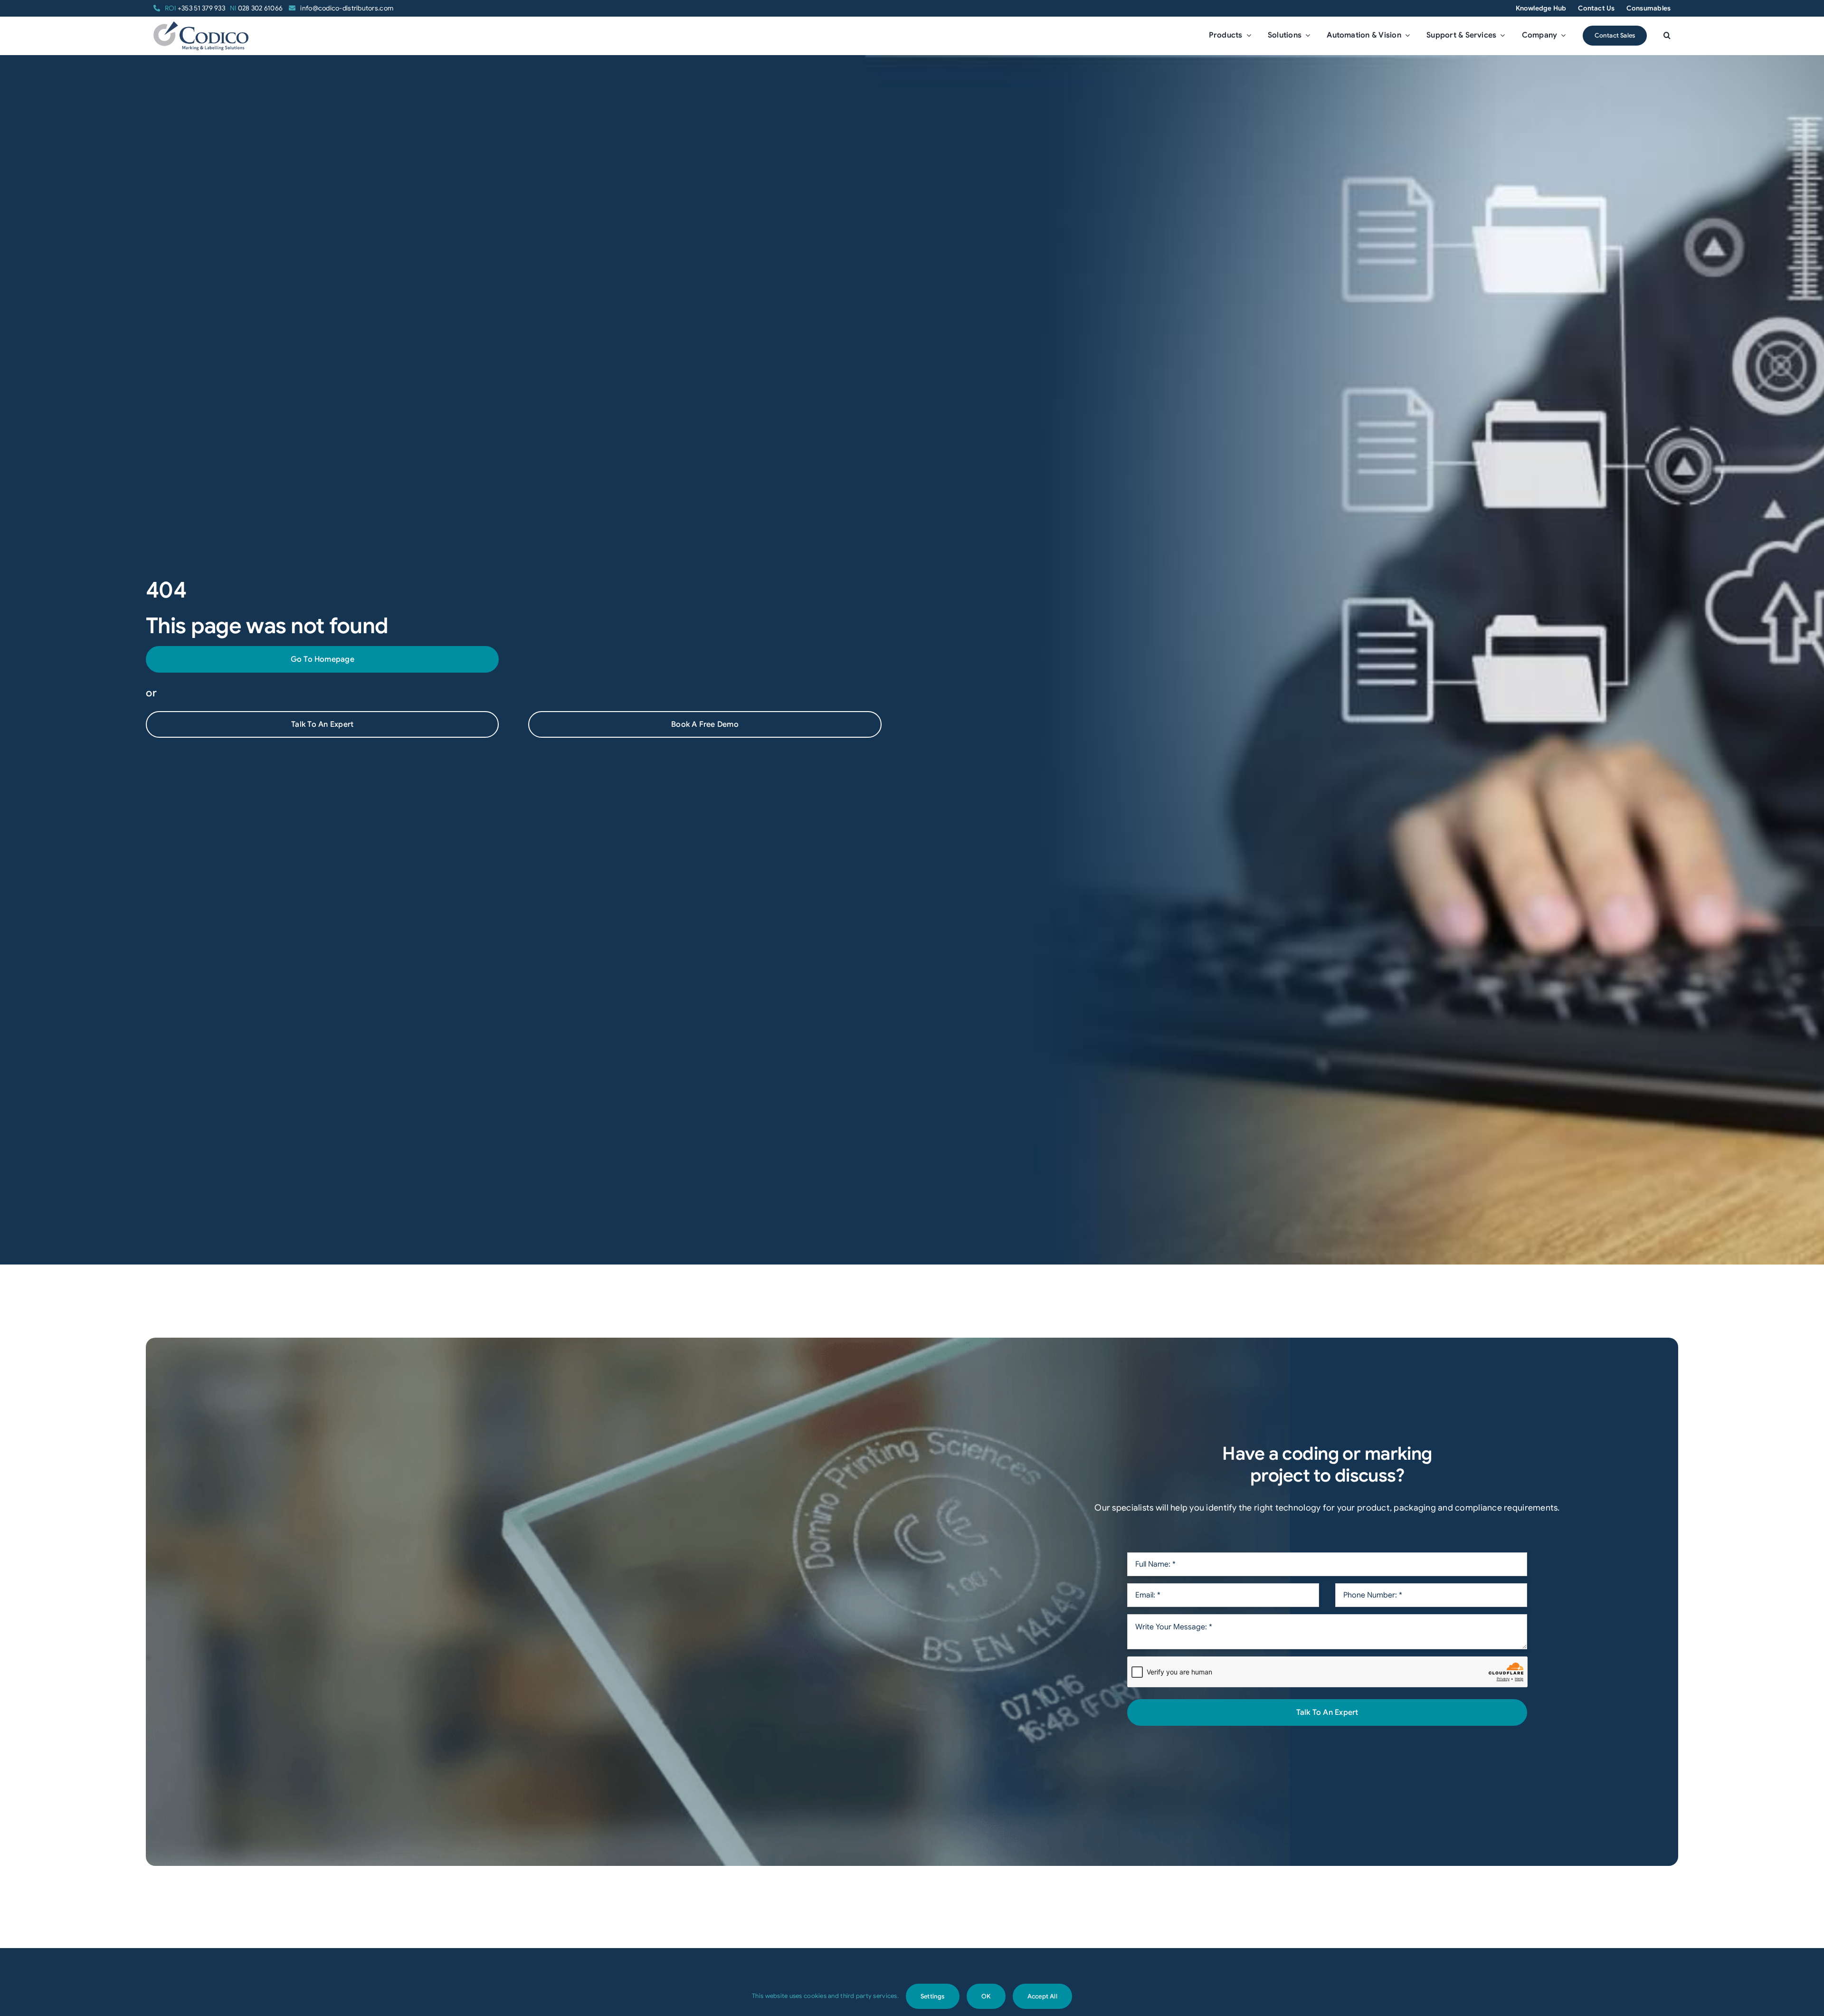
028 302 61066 (257, 8)
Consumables (1648, 8)
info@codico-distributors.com (347, 8)
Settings (933, 1996)
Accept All (1042, 1996)
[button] (1667, 36)
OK (986, 1996)
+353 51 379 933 (195, 8)
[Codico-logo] (201, 26)
